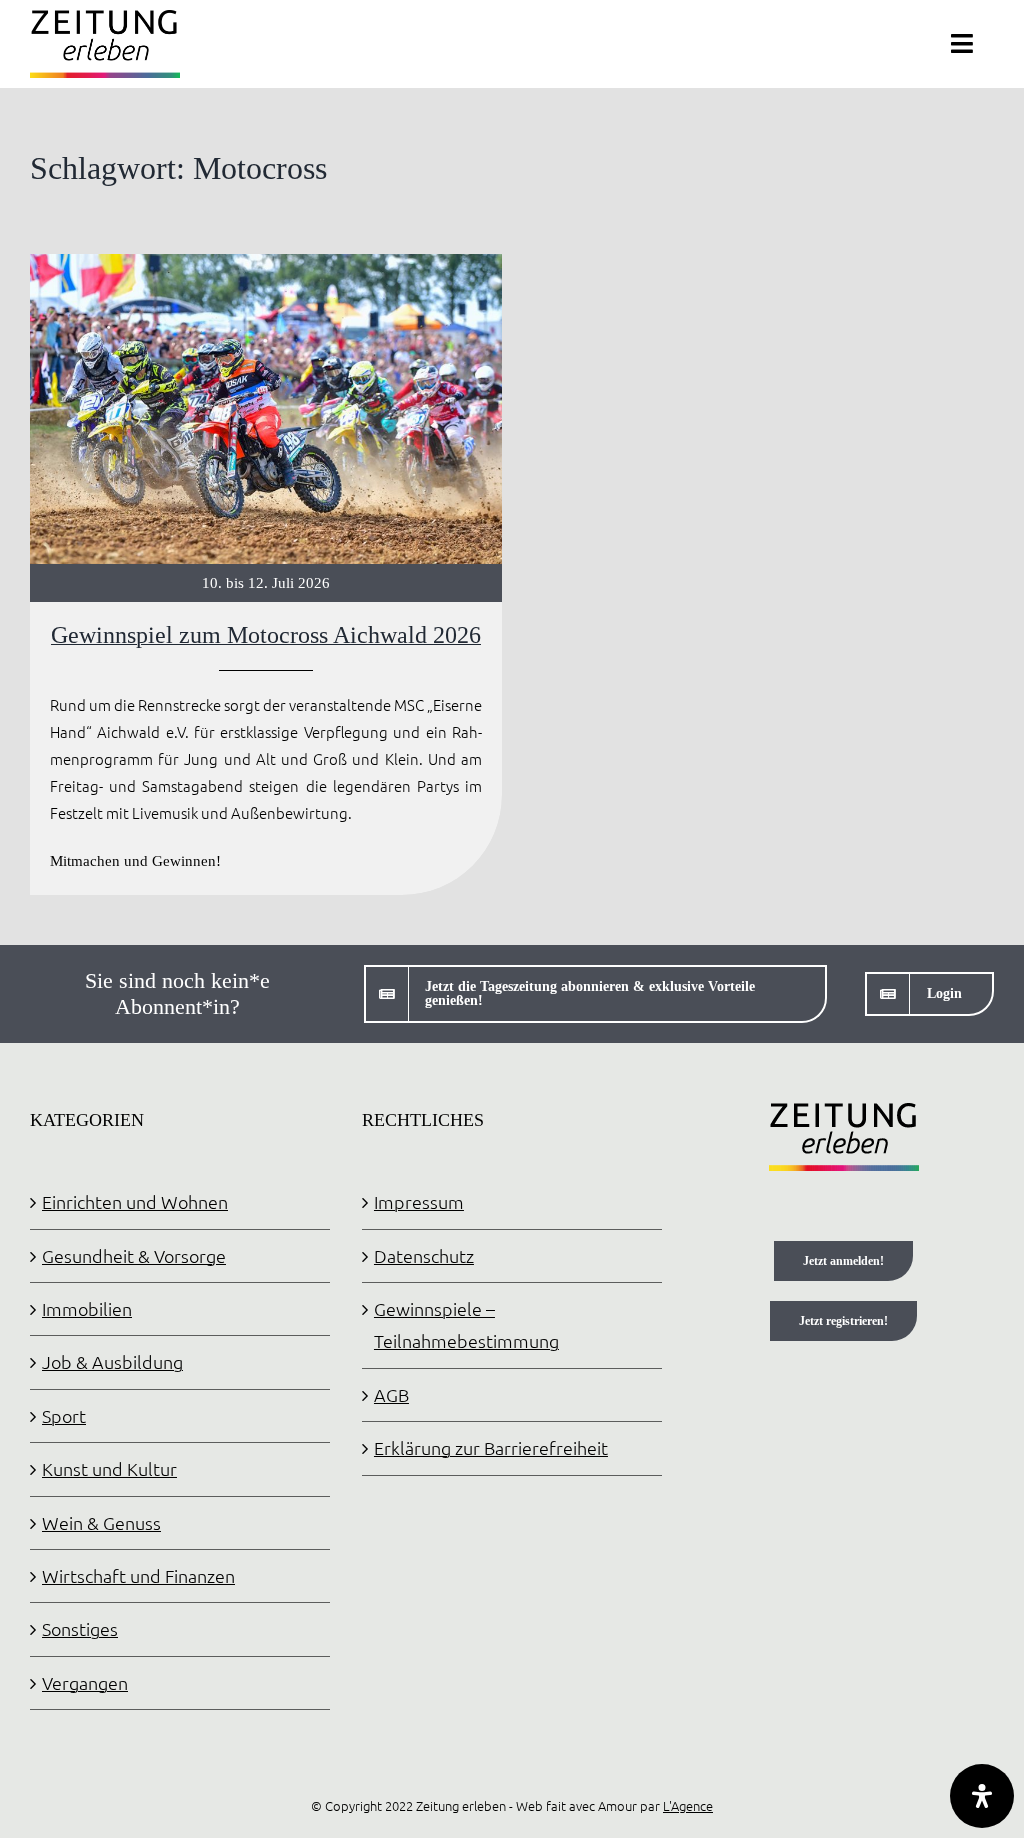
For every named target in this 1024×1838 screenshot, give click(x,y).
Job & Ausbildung (112, 1361)
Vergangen (85, 1682)
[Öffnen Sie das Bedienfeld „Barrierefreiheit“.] (982, 1796)
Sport (64, 1415)
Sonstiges (80, 1628)
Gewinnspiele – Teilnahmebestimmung (466, 1324)
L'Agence (688, 1805)
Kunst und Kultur (109, 1468)
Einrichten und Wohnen (135, 1201)
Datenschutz (424, 1255)
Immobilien (87, 1308)
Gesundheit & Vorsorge (134, 1255)
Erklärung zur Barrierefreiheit (491, 1447)
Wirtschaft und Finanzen (138, 1575)
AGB (391, 1394)
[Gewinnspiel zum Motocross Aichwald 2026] (266, 574)
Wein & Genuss (101, 1522)
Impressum (419, 1201)
